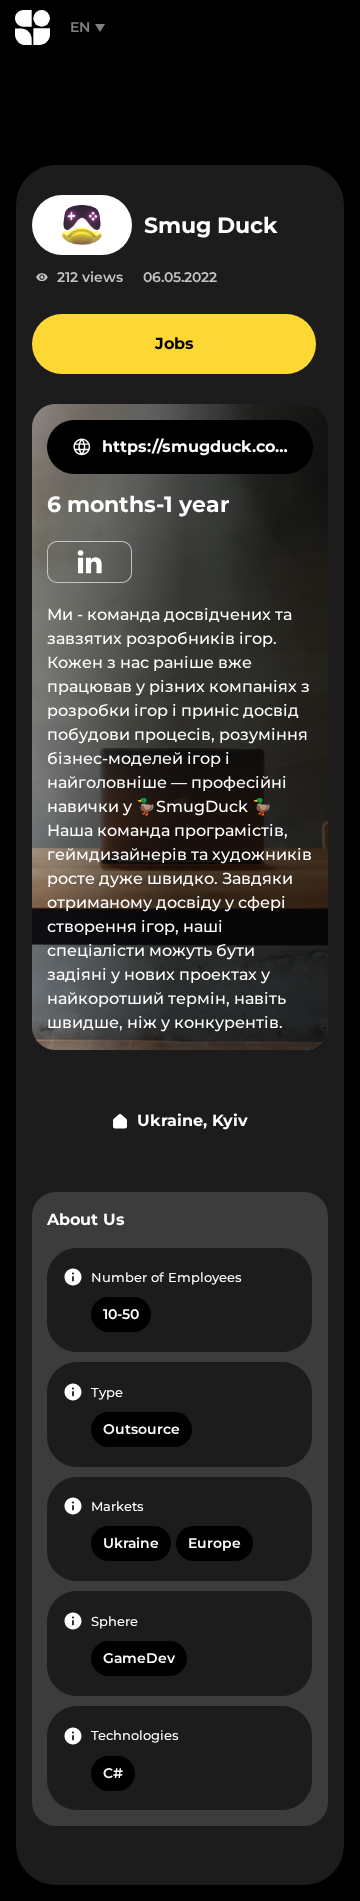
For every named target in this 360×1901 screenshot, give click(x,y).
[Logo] (32, 27)
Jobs (174, 343)
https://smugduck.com (195, 446)
